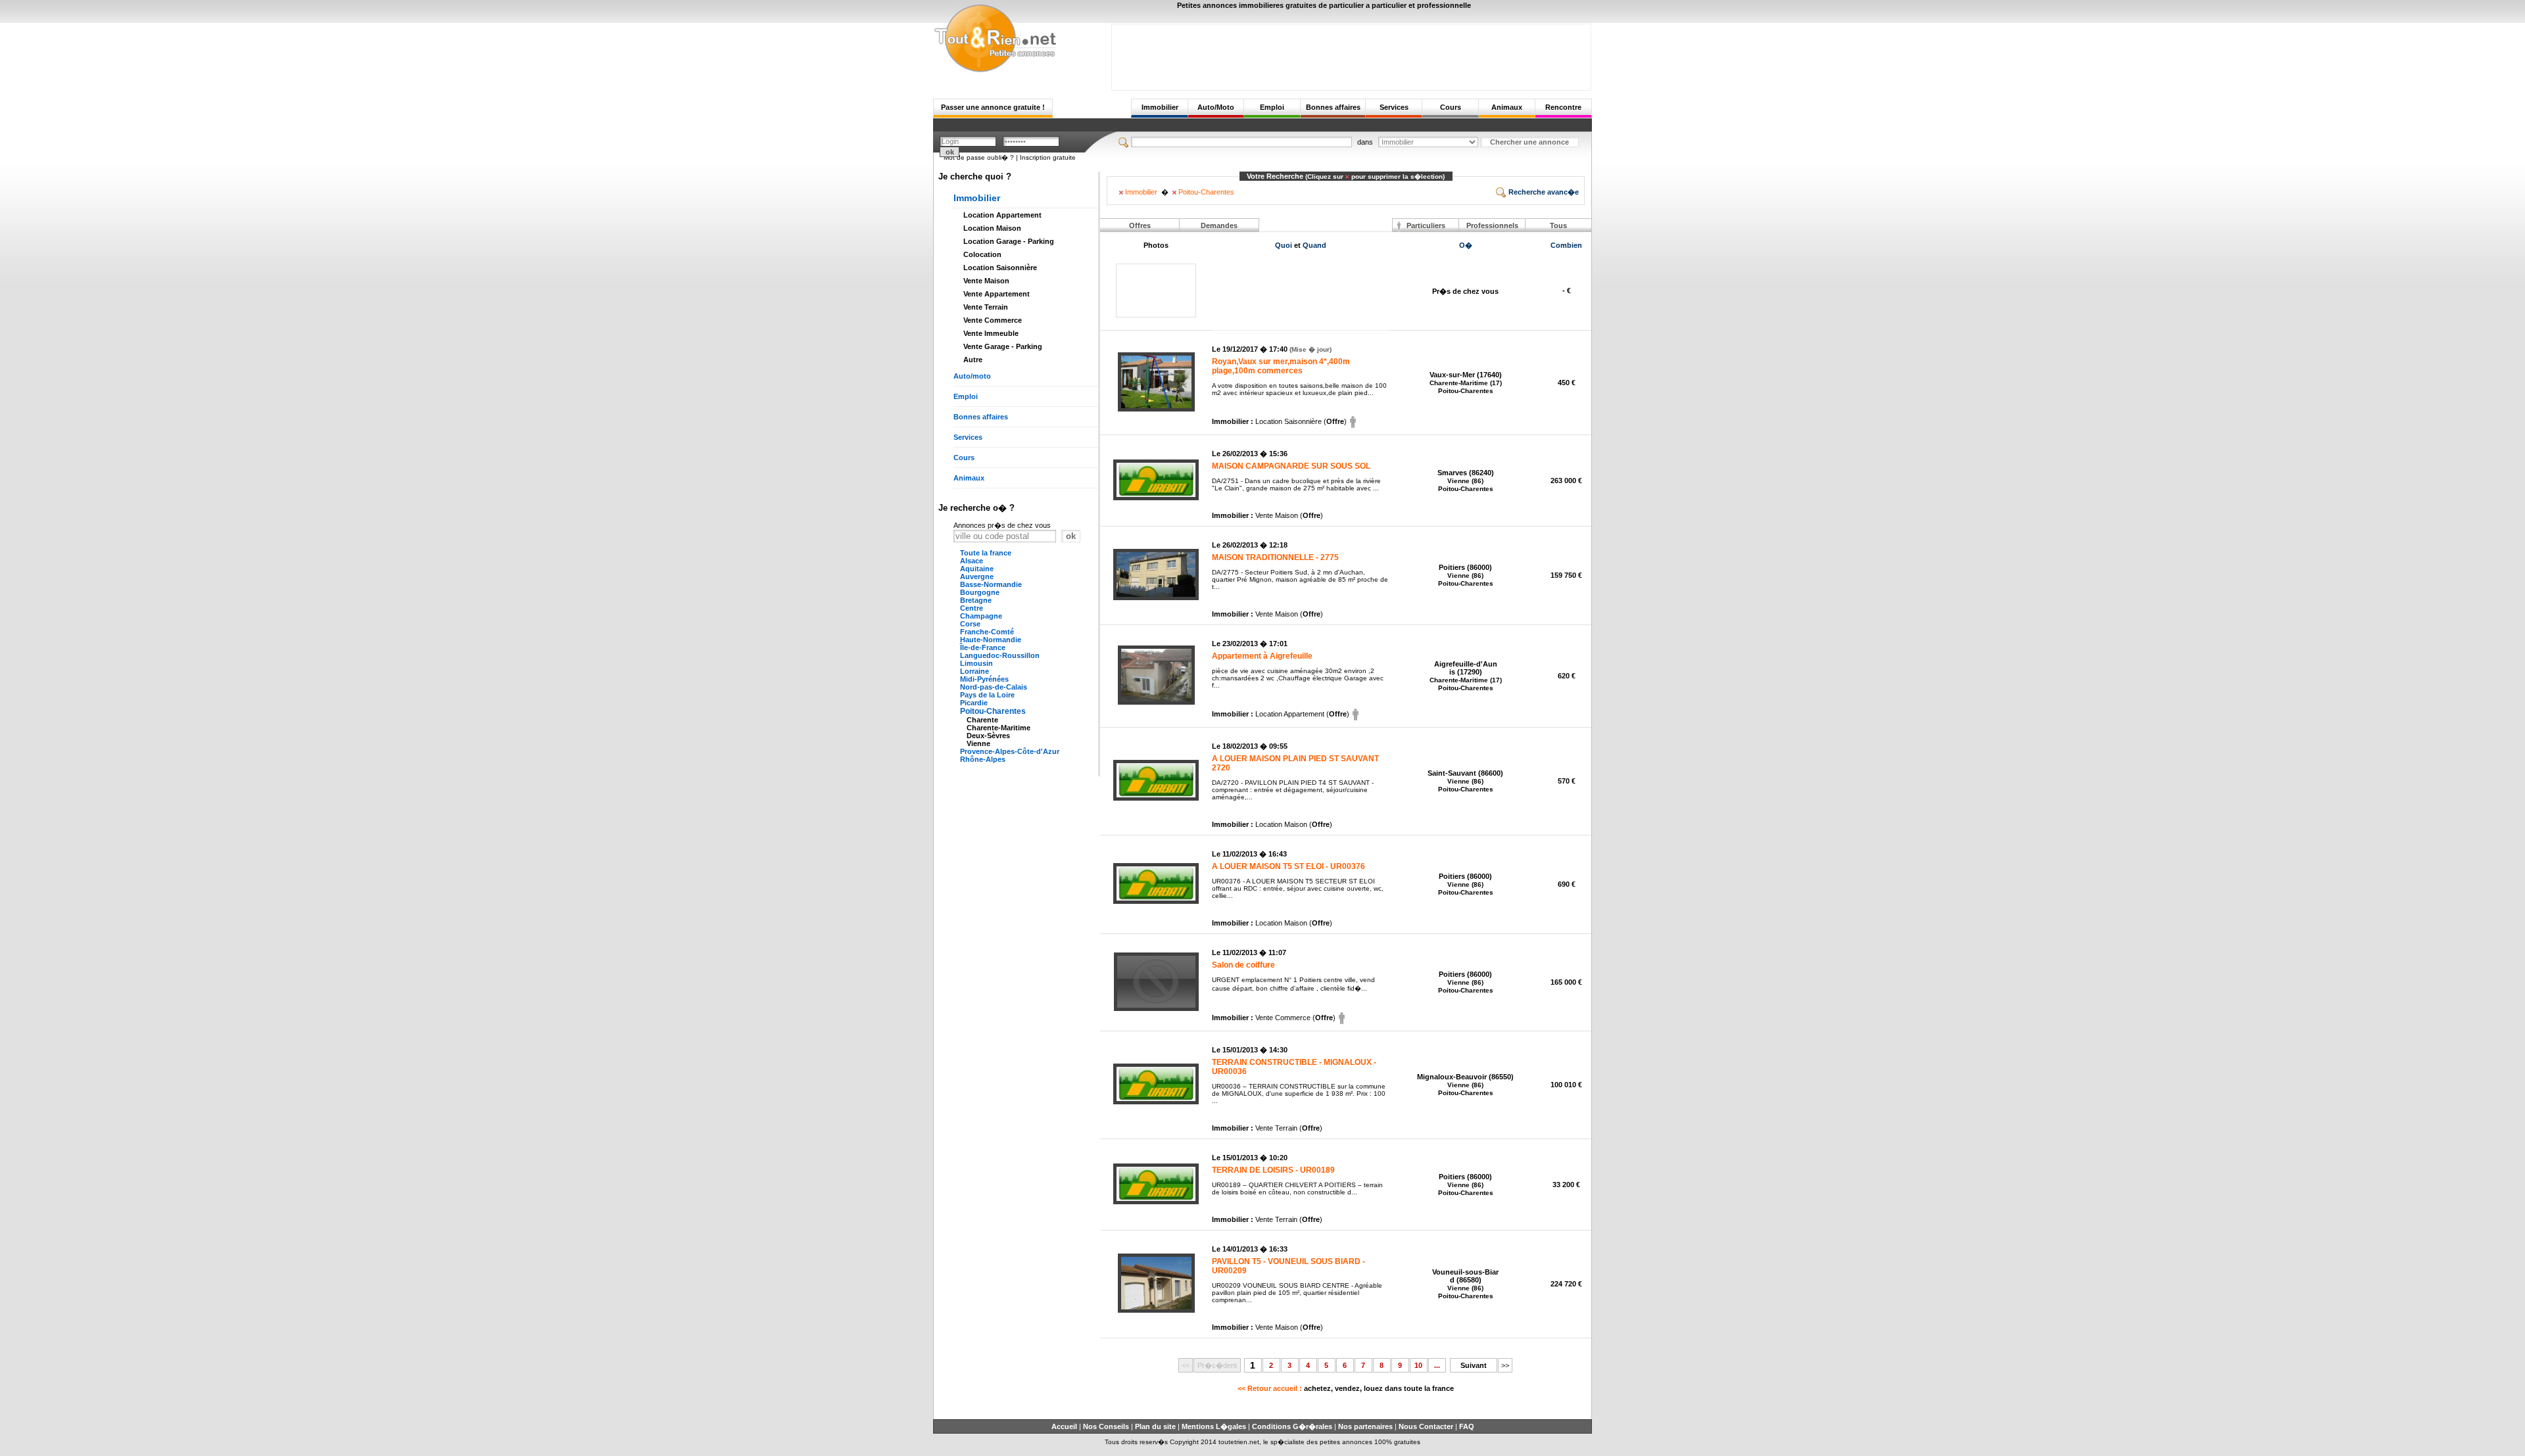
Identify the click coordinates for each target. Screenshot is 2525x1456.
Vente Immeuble (991, 333)
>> (1505, 1365)
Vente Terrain (986, 307)
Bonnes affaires (1333, 107)
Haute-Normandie (991, 640)
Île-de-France (983, 647)
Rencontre (1563, 107)
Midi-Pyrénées (984, 679)
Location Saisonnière (1000, 268)
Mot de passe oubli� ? (979, 157)
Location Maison (992, 228)
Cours (1451, 107)
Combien (1566, 245)
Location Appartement (1002, 215)
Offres (1140, 225)
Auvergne (977, 576)
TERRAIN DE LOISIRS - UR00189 (1273, 1170)
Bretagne (976, 600)
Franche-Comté (987, 632)
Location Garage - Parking (1009, 241)
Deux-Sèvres (988, 736)
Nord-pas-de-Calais (994, 687)
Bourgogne (980, 592)
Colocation (982, 254)
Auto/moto (972, 376)
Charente (982, 720)
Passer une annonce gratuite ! (993, 107)
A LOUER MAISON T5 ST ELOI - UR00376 (1288, 866)
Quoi (1284, 245)
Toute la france (986, 553)
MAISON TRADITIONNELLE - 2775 (1275, 557)
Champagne (981, 616)
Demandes (1219, 225)
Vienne (978, 743)
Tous (1558, 225)
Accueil (1064, 1426)
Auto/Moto (1216, 107)
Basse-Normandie (991, 584)
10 (1418, 1365)
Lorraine (974, 671)
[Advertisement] (1351, 54)
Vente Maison (986, 281)
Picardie (974, 703)
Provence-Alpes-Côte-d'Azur (1010, 751)
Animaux (1507, 107)
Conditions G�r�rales (1292, 1426)
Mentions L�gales (1214, 1426)
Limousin (976, 663)
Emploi (1272, 107)
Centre (972, 608)
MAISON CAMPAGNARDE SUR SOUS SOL (1291, 466)
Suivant (1474, 1365)
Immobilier (1160, 107)
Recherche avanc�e (1543, 192)
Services (1394, 107)
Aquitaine (977, 569)
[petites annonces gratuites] (995, 70)
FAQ (1467, 1426)
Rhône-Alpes (983, 759)
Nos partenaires (1365, 1426)
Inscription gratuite (1048, 157)
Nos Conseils (1106, 1426)
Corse (970, 624)
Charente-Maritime (998, 728)
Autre (973, 360)
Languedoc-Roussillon (1000, 655)
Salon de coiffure (1243, 965)
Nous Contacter (1426, 1426)
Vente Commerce (993, 320)
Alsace (972, 561)
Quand (1314, 245)
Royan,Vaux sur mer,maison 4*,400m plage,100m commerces (1281, 366)
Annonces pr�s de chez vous (1002, 525)
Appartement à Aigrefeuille (1262, 656)
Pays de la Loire (987, 695)
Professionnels (1492, 225)
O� (1466, 245)
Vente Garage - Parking (1003, 346)
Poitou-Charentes (993, 711)
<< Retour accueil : (1346, 1388)
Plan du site (1155, 1426)
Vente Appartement (997, 294)
